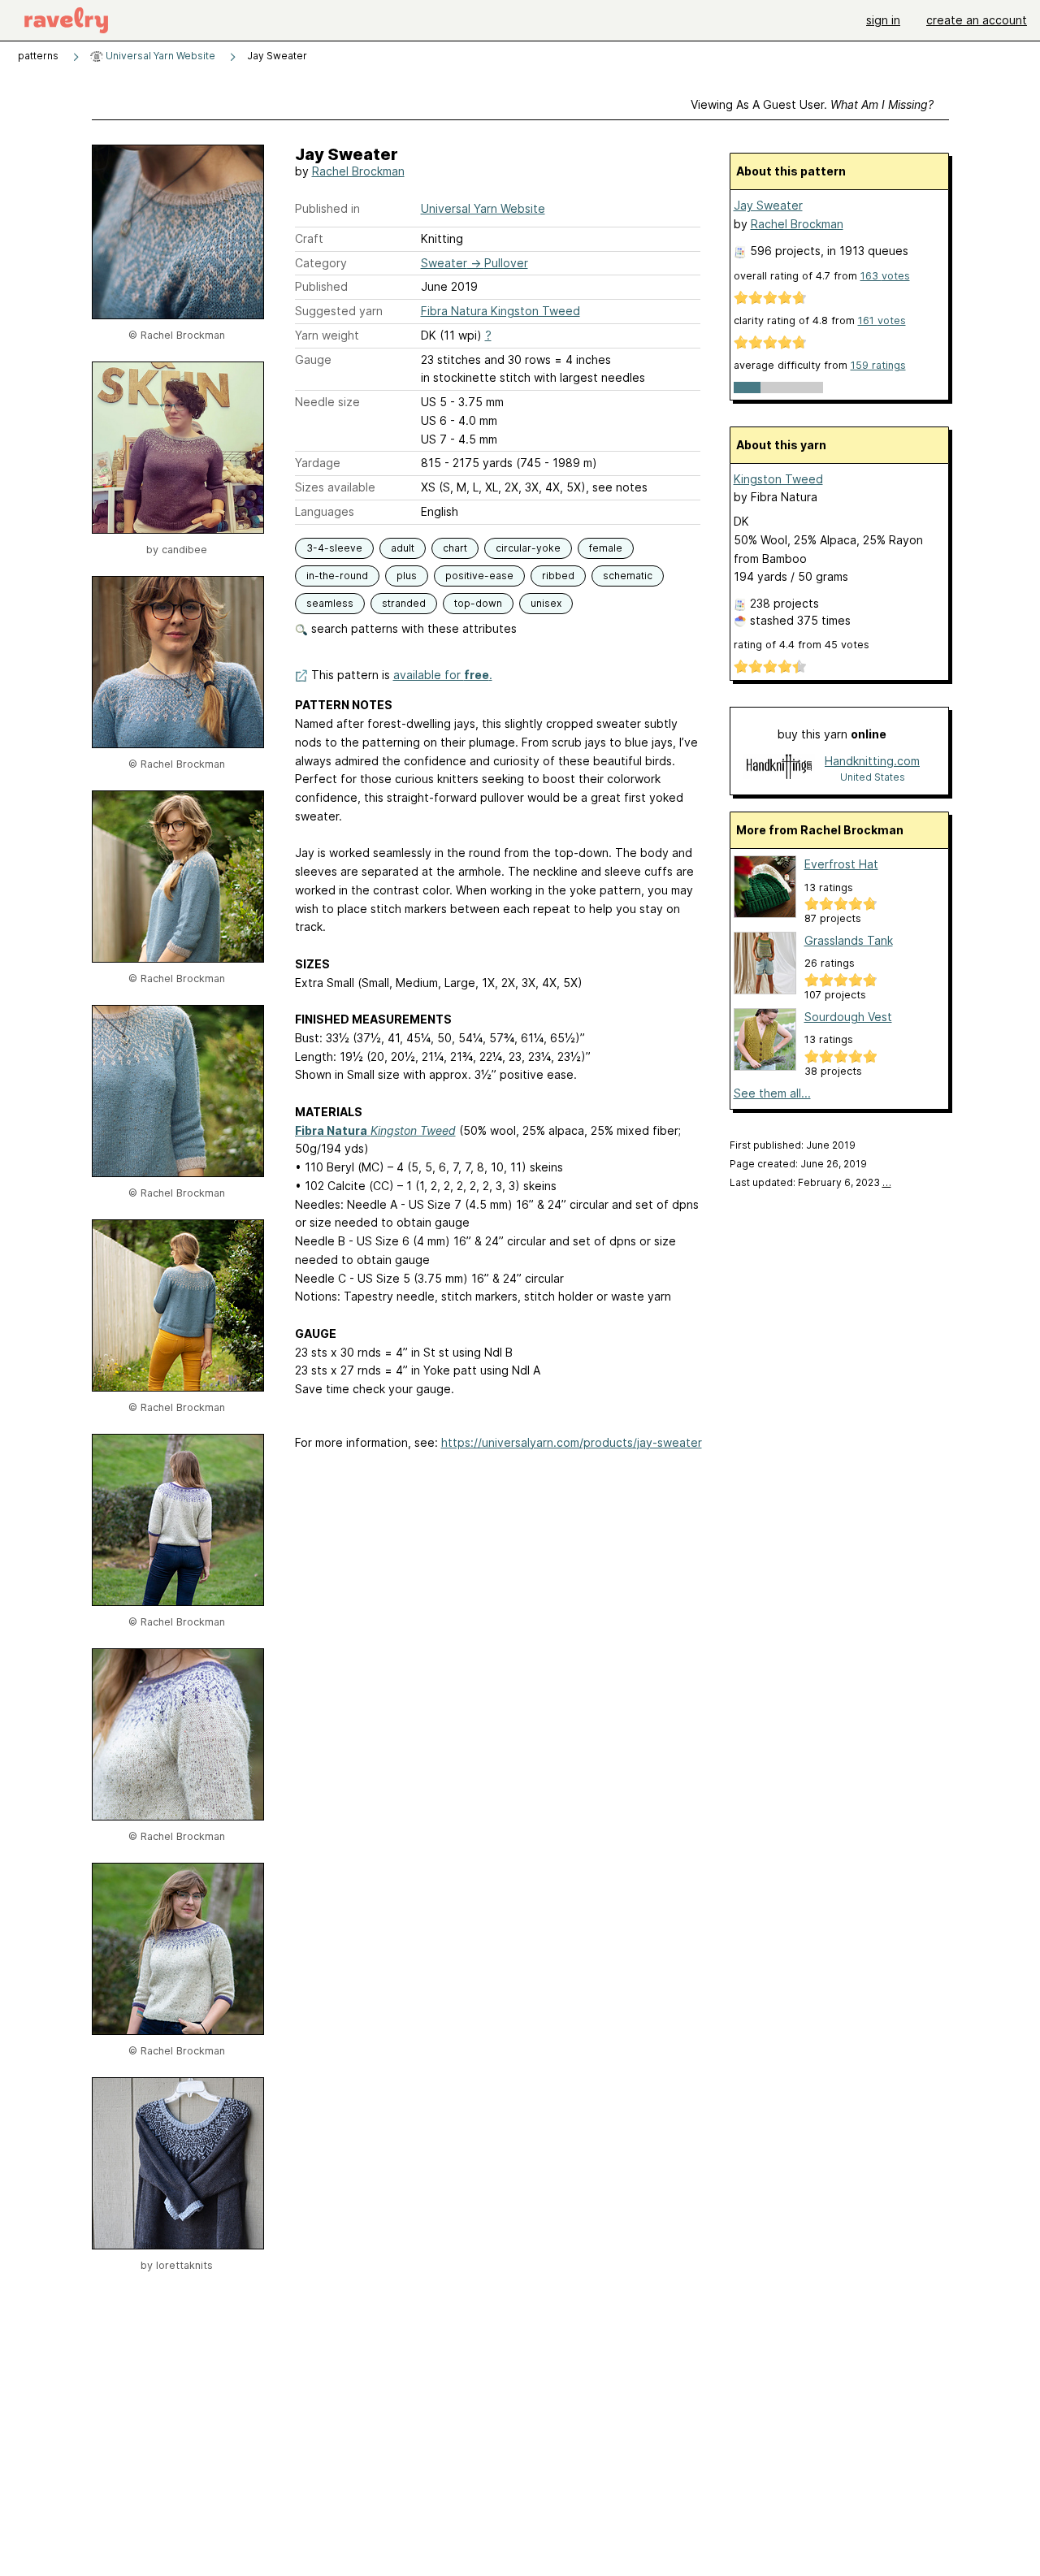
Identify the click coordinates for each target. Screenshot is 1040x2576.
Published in (327, 208)
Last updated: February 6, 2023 (810, 1182)
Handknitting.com (872, 761)
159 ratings (878, 365)
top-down (478, 603)
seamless (330, 603)
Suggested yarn (339, 311)
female (606, 548)
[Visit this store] (779, 768)
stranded (404, 603)
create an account (977, 20)
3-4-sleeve (334, 548)
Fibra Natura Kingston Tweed (500, 311)
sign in (883, 20)
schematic (628, 576)
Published (321, 286)
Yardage (318, 463)
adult (403, 548)
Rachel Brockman (358, 171)
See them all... (772, 1093)
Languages (325, 511)
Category (321, 263)
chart (455, 548)
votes (885, 276)
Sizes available (335, 487)
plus (407, 576)
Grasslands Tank (849, 940)
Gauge (313, 359)
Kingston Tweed (778, 479)
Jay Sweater (768, 205)
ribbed (558, 576)
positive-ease (479, 576)
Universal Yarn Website (159, 56)
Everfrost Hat (841, 864)
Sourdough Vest (848, 1017)
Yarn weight (327, 335)
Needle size (327, 402)
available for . (443, 675)
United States (873, 777)
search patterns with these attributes (412, 628)
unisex (546, 603)
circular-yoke (528, 548)
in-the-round (337, 576)
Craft (309, 238)
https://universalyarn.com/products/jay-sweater (572, 1442)
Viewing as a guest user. (812, 104)
